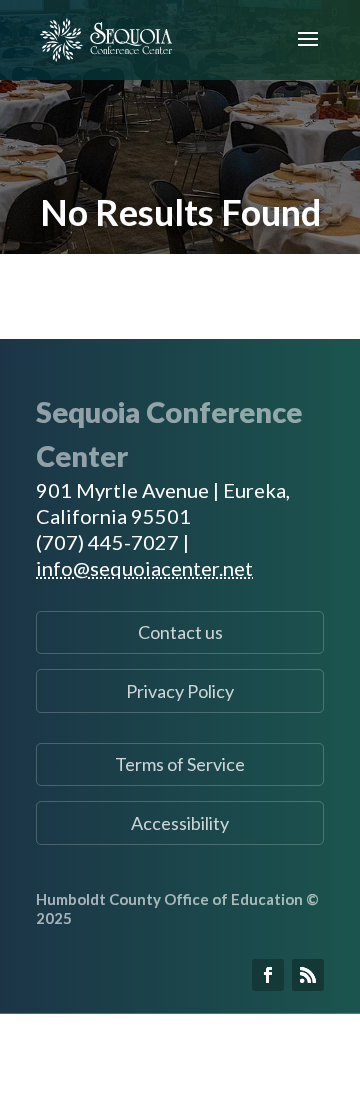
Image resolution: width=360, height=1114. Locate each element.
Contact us (180, 632)
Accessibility (180, 823)
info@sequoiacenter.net (144, 568)
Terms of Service (180, 764)
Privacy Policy (180, 691)
